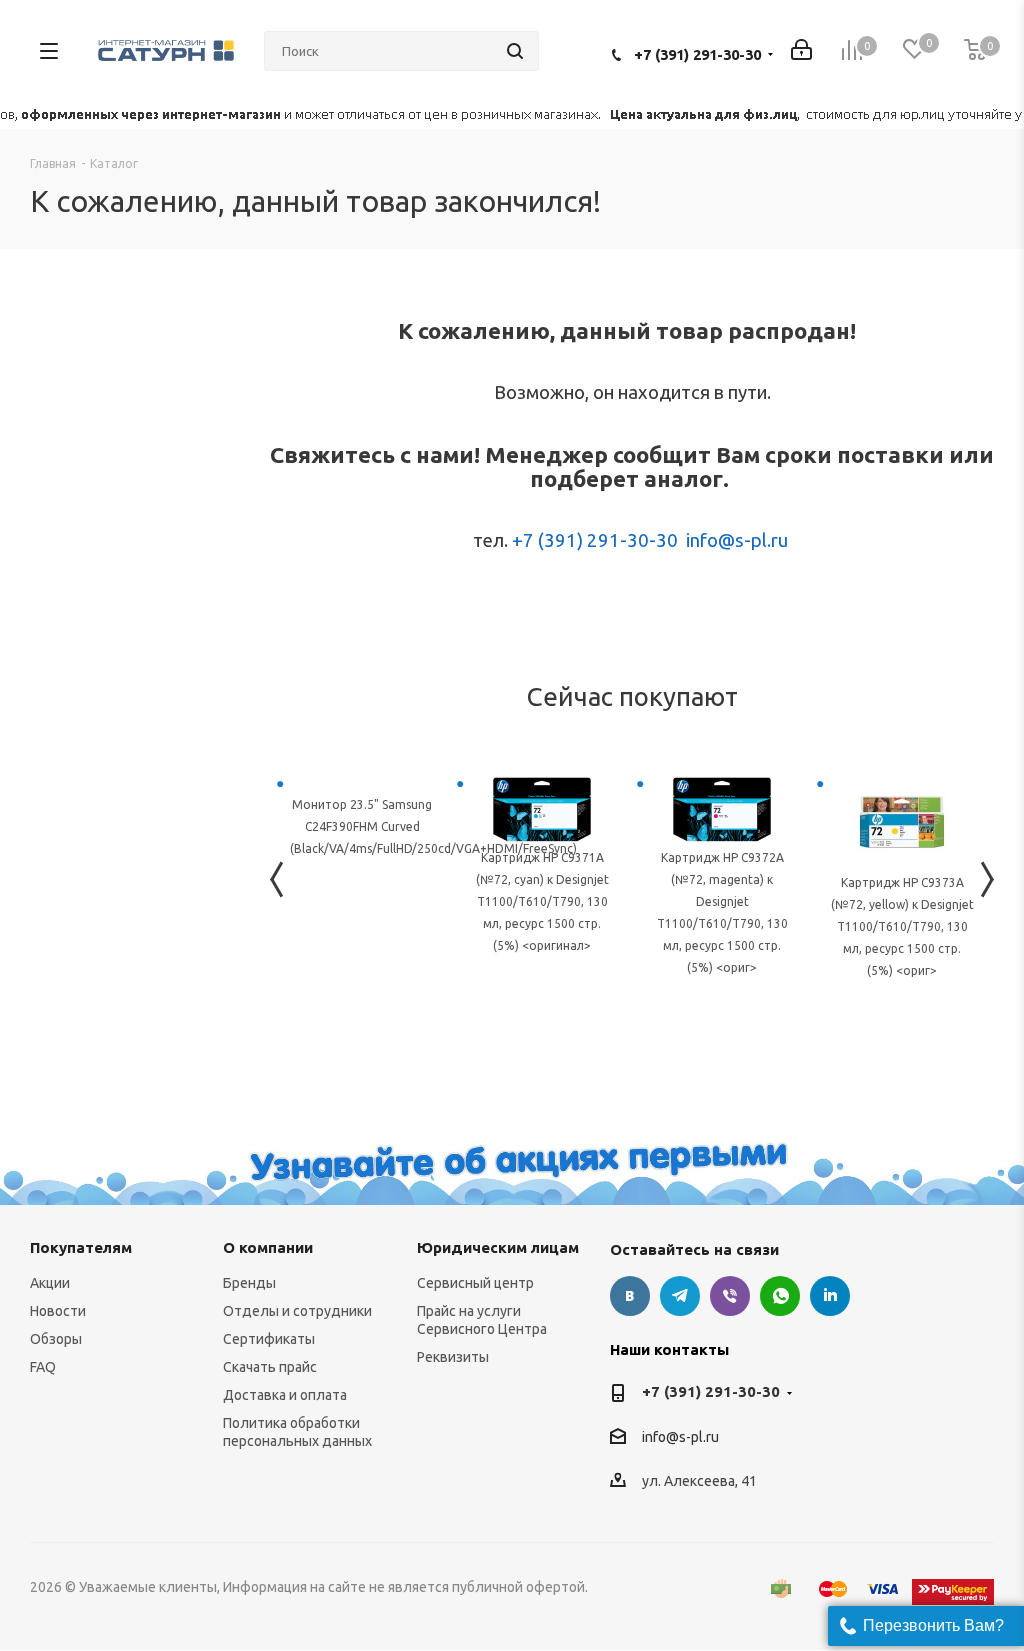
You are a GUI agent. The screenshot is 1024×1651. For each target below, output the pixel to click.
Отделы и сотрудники (297, 1311)
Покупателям (81, 1247)
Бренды (249, 1283)
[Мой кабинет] (801, 51)
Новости (58, 1311)
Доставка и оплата (285, 1395)
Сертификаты (269, 1339)
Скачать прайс (270, 1367)
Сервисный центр (475, 1283)
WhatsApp (780, 1296)
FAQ (43, 1367)
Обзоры (56, 1339)
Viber (730, 1296)
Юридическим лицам (498, 1247)
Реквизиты (453, 1357)
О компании (268, 1247)
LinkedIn (830, 1296)
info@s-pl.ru (737, 540)
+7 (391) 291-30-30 (697, 54)
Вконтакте (630, 1296)
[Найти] (515, 51)
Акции (50, 1283)
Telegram (680, 1296)
